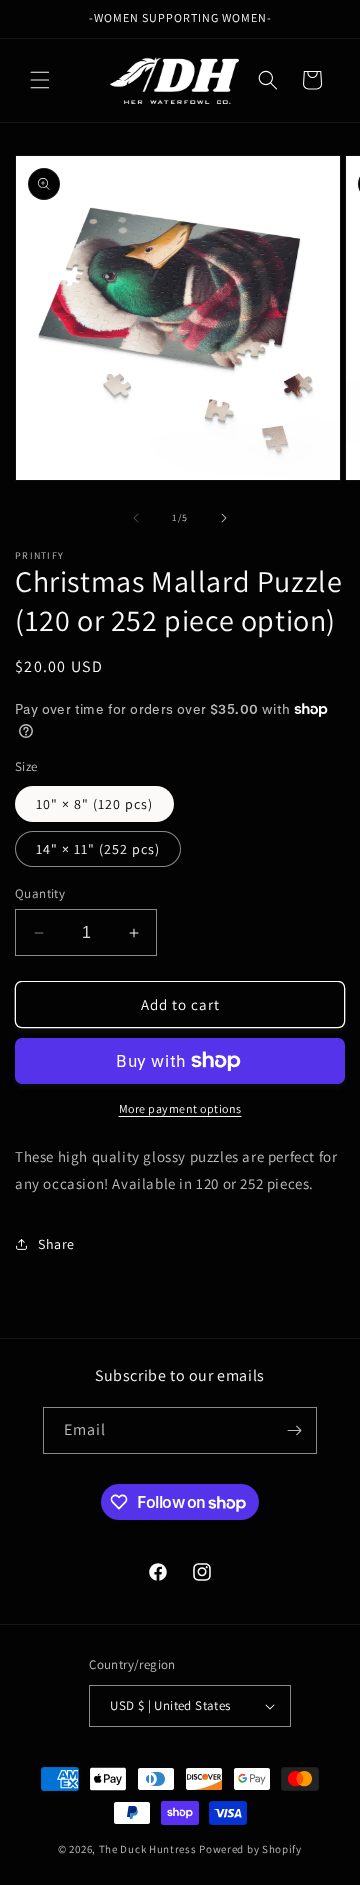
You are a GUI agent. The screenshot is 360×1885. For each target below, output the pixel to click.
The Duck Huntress (148, 1849)
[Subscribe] (294, 1430)
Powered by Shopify (250, 1849)
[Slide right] (224, 518)
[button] (40, 80)
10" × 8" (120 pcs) (94, 804)
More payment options (180, 1108)
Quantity (40, 893)
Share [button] (56, 1244)
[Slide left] (136, 518)
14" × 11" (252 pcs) (98, 849)
